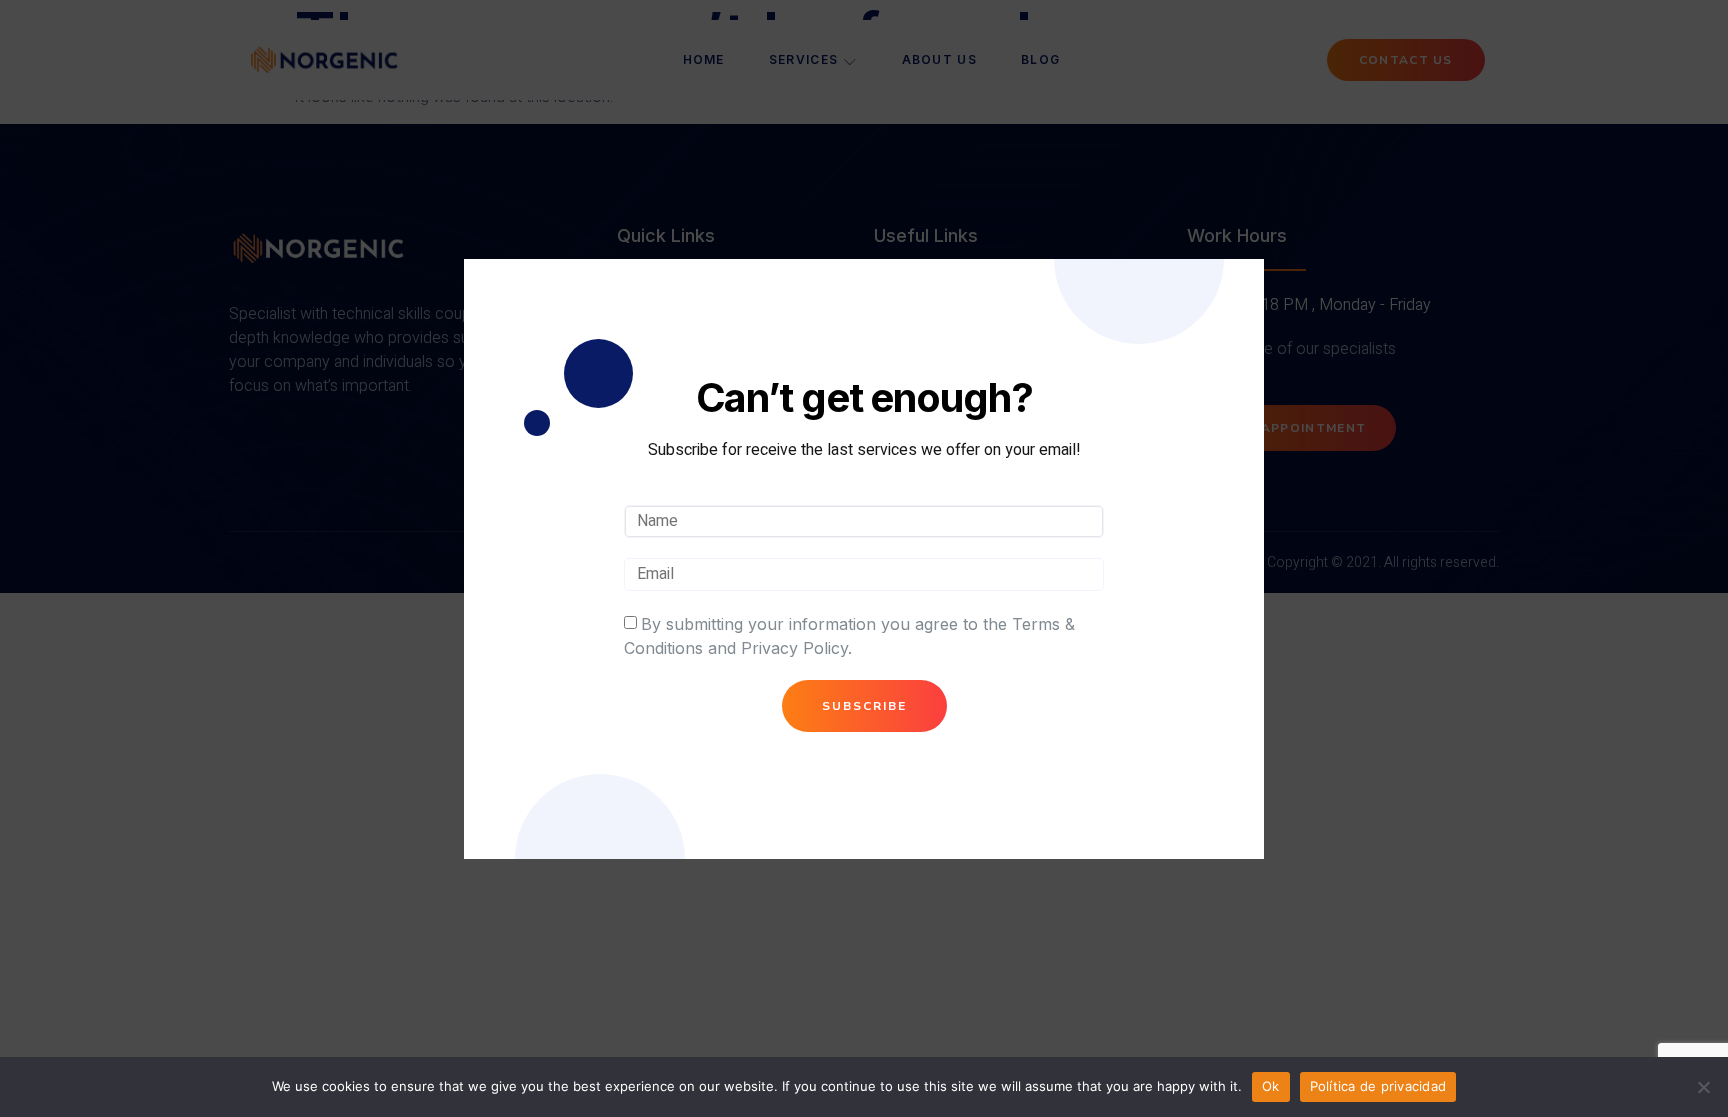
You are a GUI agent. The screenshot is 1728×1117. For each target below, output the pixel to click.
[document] (864, 558)
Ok (1271, 1086)
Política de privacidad (1378, 1086)
